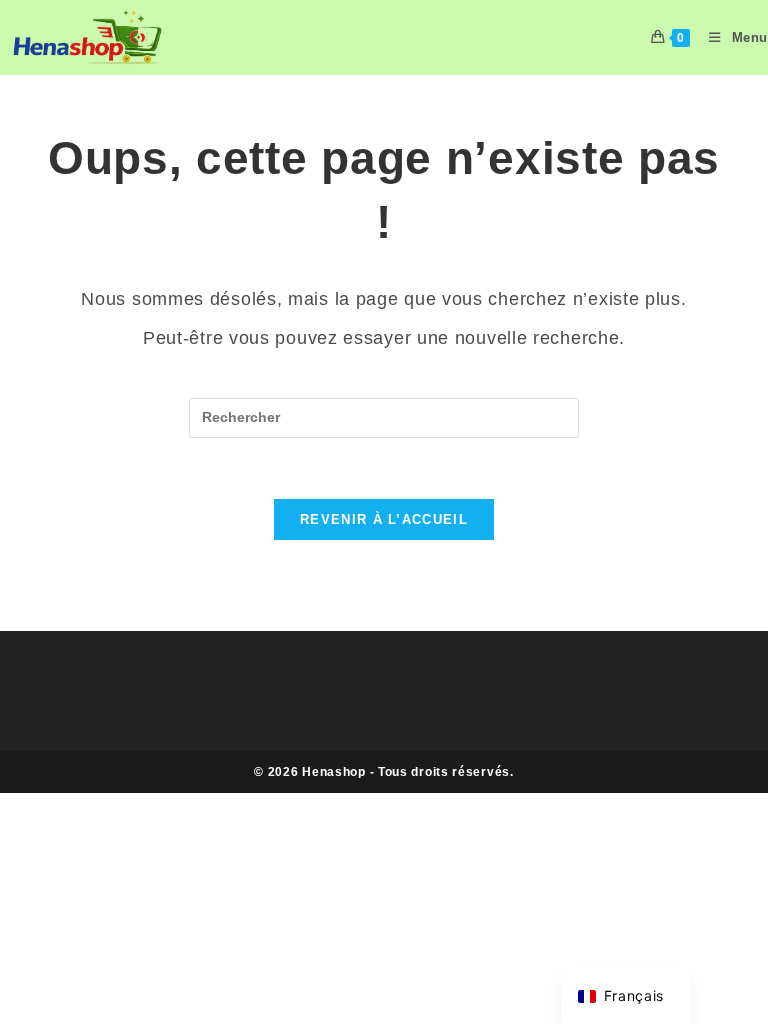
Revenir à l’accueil (384, 519)
